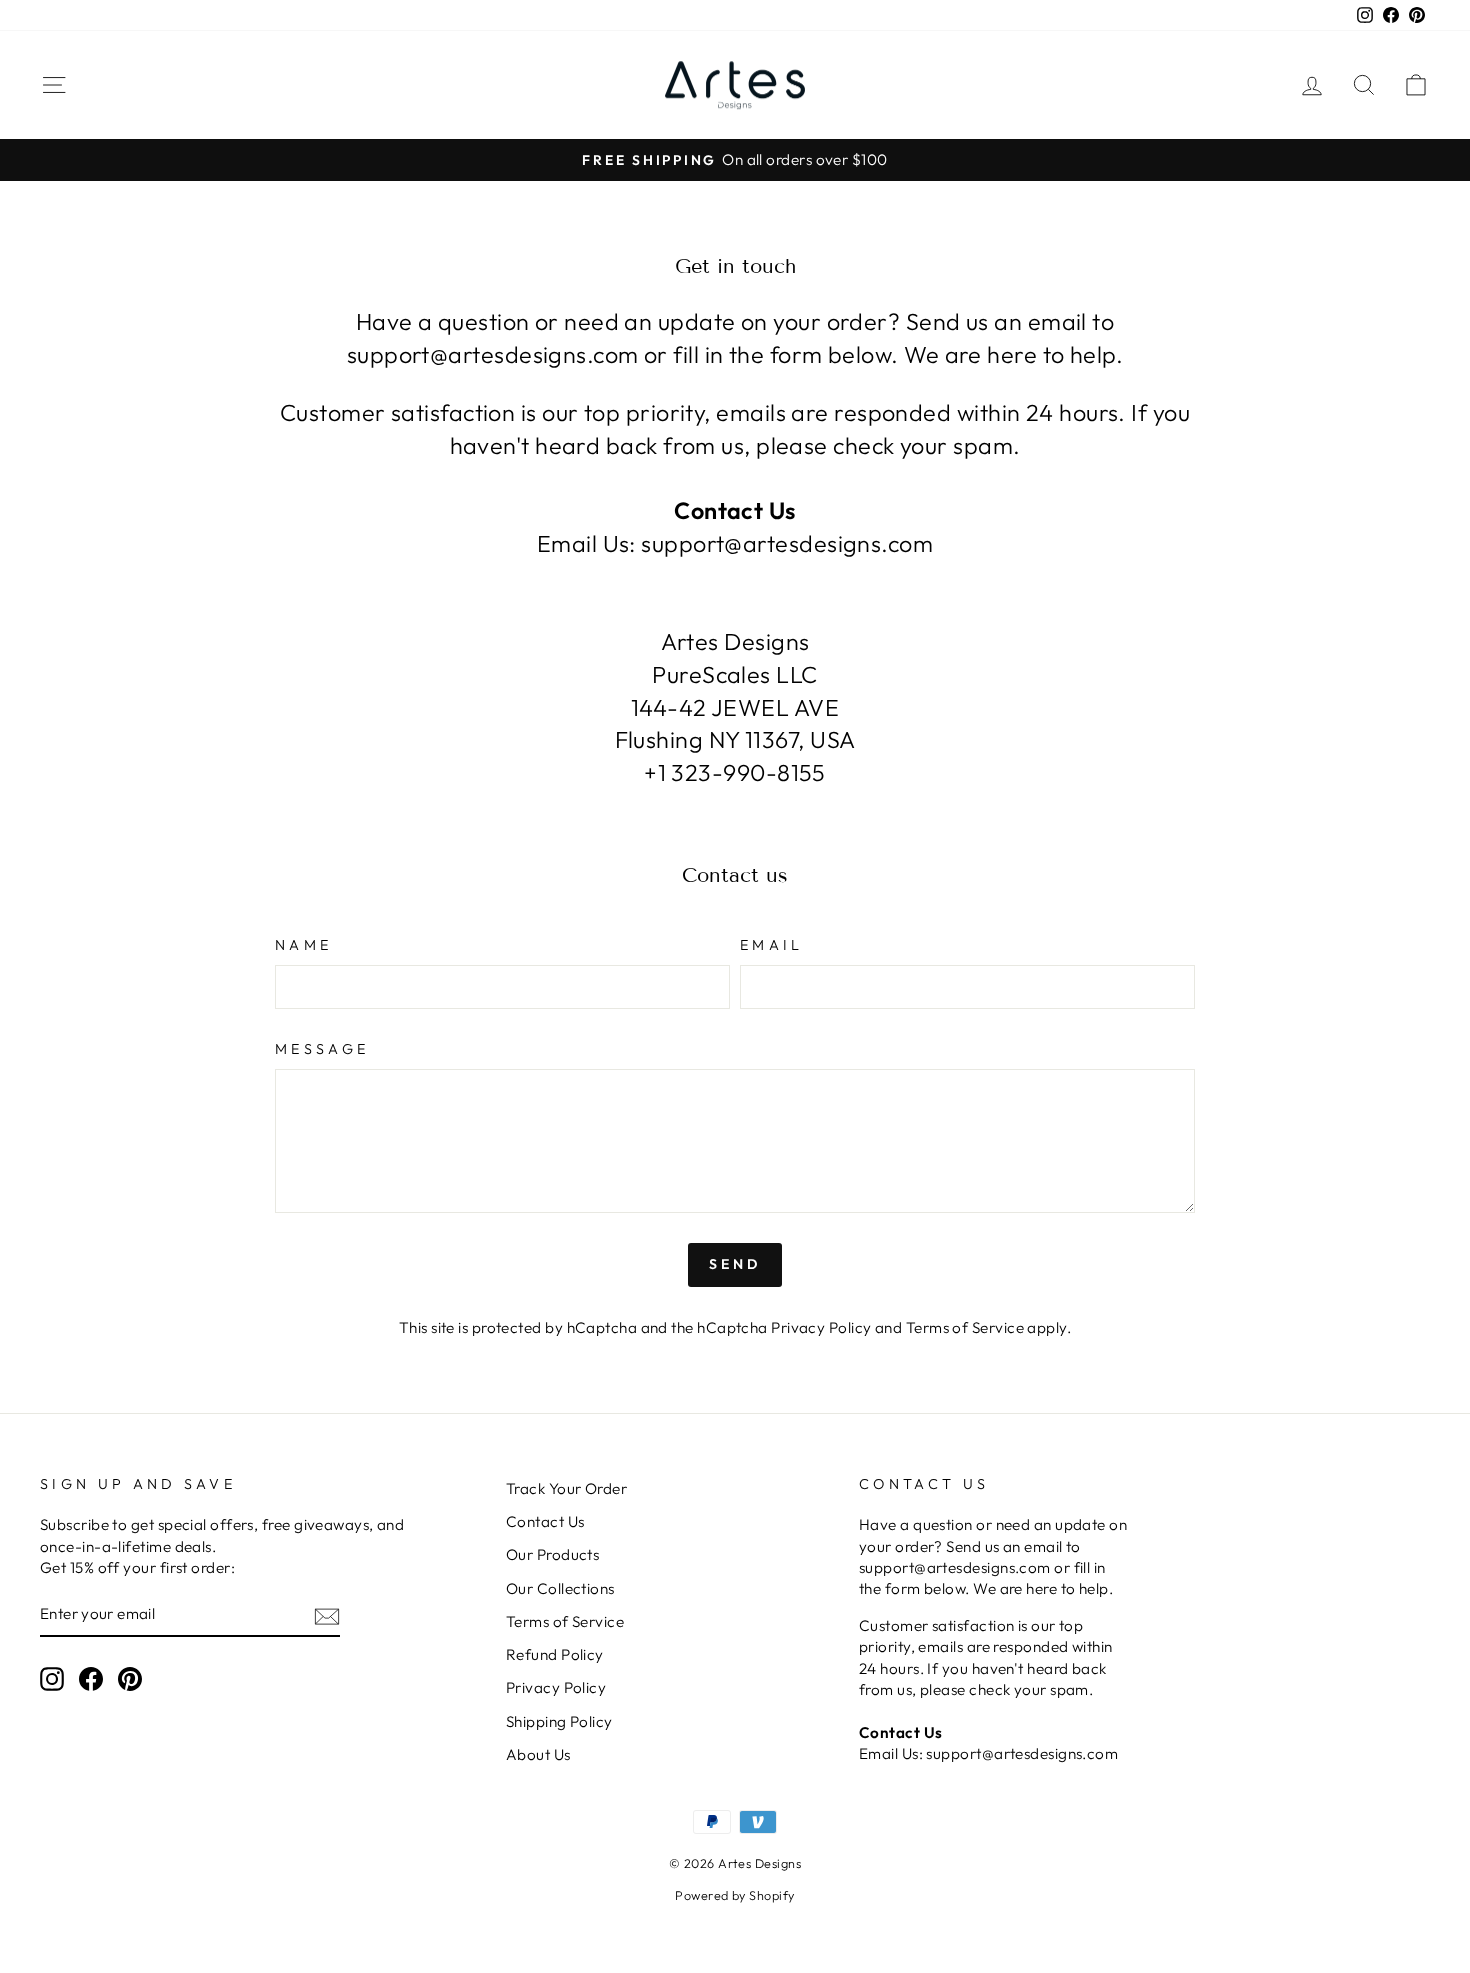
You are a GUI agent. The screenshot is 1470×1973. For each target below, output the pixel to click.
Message (322, 1049)
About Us (538, 1754)
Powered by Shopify (734, 1895)
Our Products (552, 1554)
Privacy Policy (821, 1327)
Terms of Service (965, 1327)
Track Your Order (566, 1488)
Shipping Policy (559, 1721)
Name (303, 945)
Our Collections (560, 1588)
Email (772, 945)
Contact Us (545, 1521)
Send (735, 1264)
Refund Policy (555, 1654)
